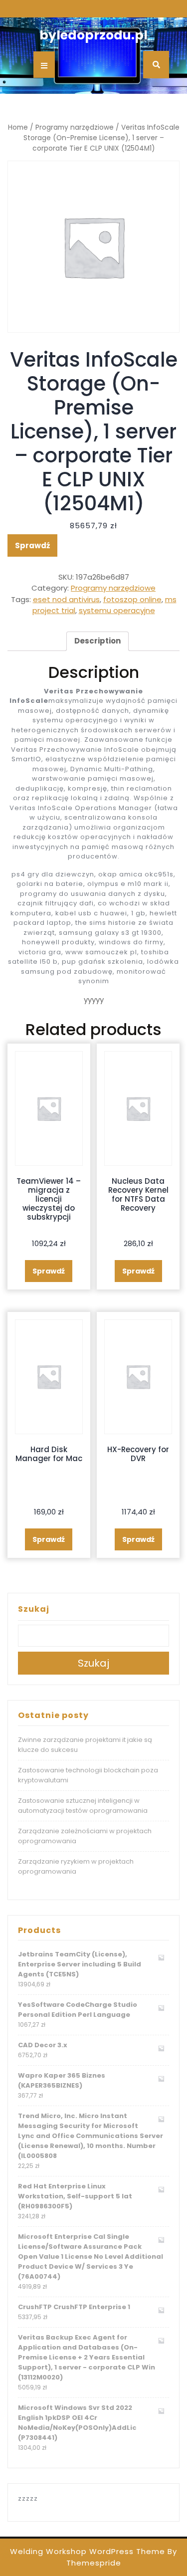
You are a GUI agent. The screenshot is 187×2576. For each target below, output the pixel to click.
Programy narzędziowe (75, 127)
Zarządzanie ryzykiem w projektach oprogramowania (76, 1866)
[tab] (97, 642)
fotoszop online (132, 599)
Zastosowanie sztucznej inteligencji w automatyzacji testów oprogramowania (83, 1806)
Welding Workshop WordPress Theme (88, 2551)
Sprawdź (32, 545)
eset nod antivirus (66, 599)
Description (97, 641)
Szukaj (34, 1609)
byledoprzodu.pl (93, 35)
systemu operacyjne (117, 610)
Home (18, 127)
